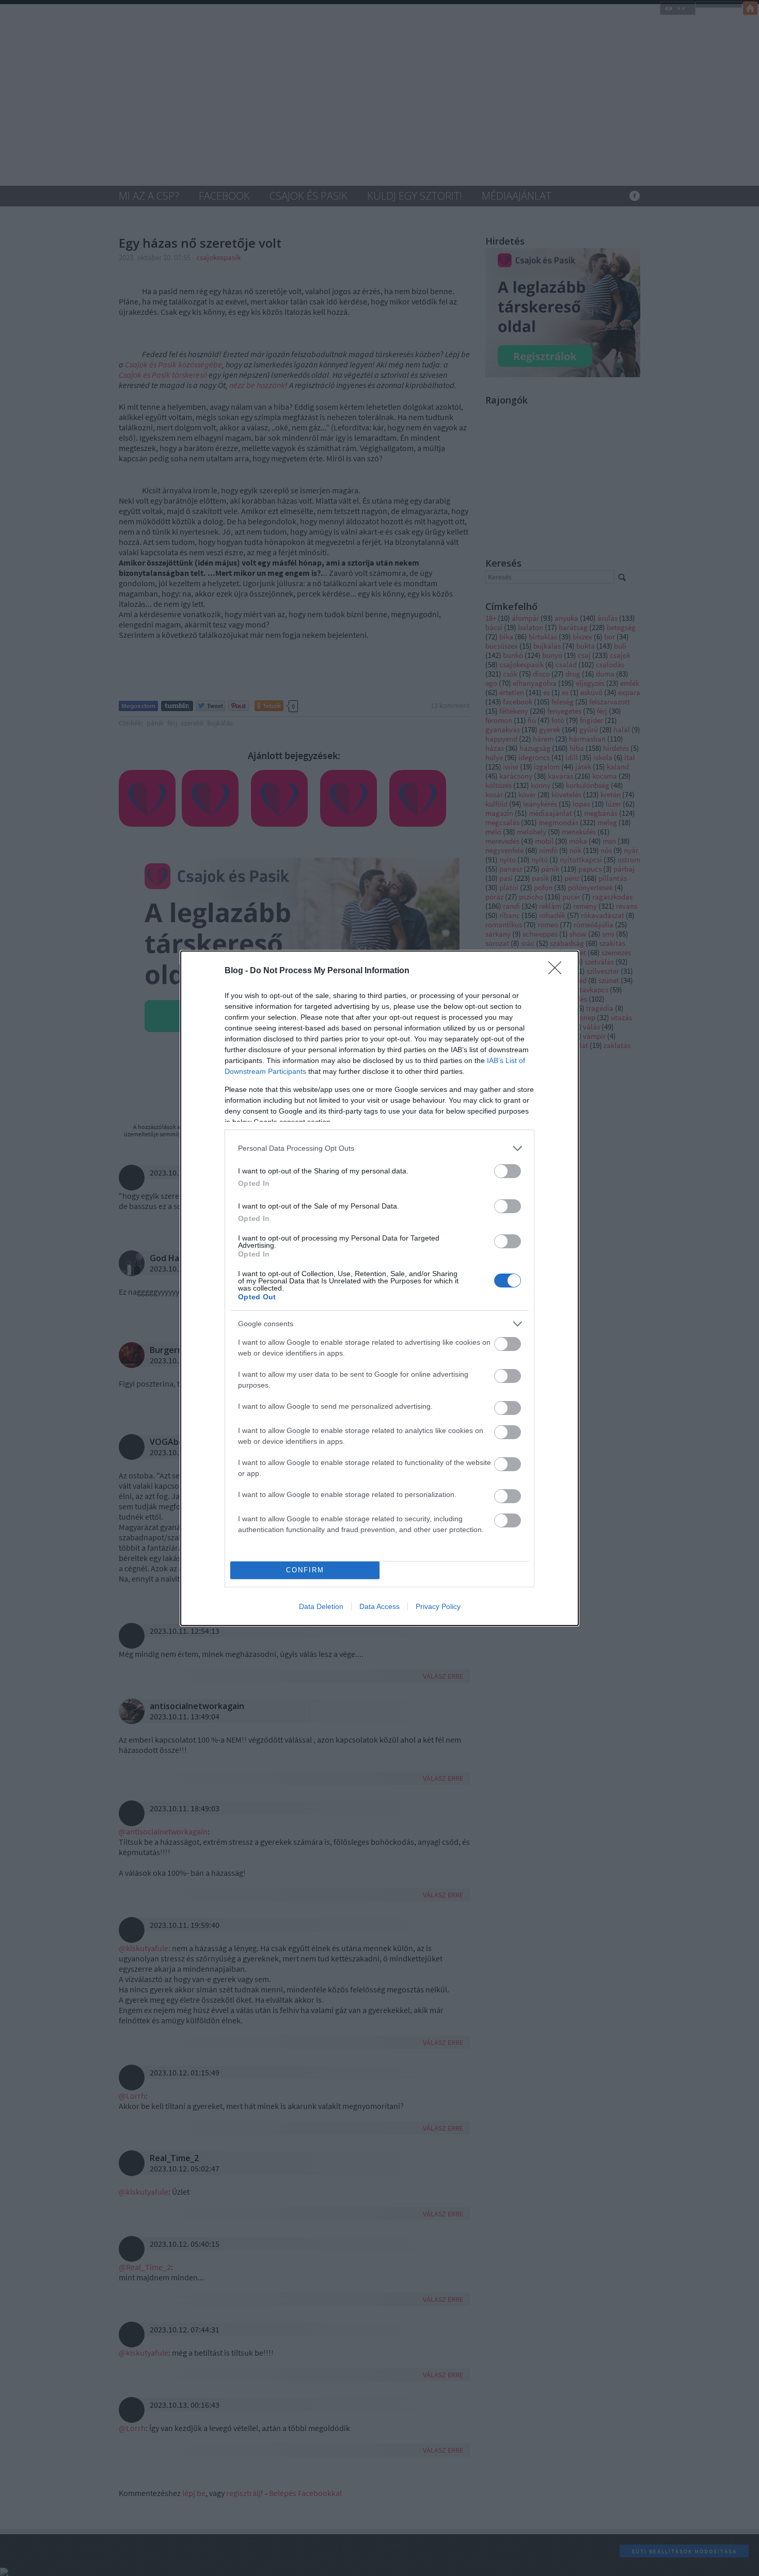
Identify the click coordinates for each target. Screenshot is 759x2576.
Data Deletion (321, 1606)
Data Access (379, 1606)
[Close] (558, 971)
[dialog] (379, 1288)
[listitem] (379, 1148)
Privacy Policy (438, 1606)
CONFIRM (305, 1570)
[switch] (508, 1171)
